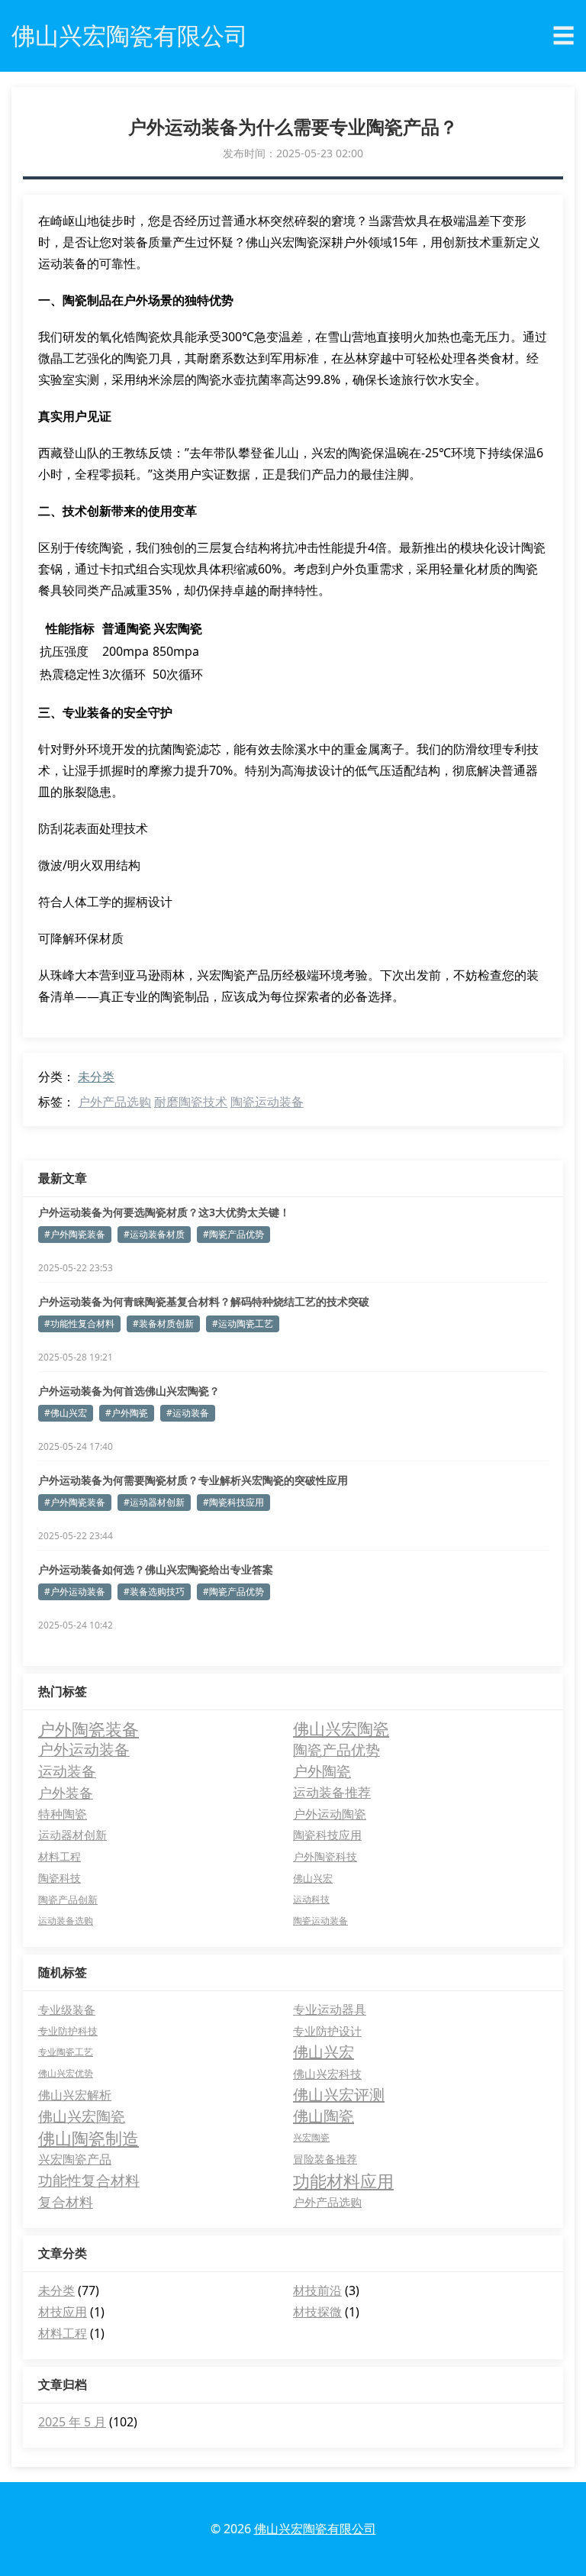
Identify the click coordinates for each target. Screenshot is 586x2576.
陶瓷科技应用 (327, 1835)
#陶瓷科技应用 (233, 1502)
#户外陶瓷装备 (75, 1234)
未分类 (96, 1077)
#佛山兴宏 (66, 1413)
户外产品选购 (114, 1102)
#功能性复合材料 (79, 1324)
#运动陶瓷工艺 (243, 1324)
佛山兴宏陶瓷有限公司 (315, 2529)
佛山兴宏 (313, 1878)
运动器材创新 (72, 1835)
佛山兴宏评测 (339, 2095)
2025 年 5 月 (72, 2422)
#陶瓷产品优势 (233, 1234)
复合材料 (66, 2202)
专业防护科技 (68, 2031)
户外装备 (66, 1792)
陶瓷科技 (60, 1878)
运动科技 (311, 1899)
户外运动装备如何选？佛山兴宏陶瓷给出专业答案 (156, 1569)
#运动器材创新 (154, 1502)
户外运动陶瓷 (330, 1814)
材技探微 (317, 2312)
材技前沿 (317, 2290)
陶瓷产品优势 (336, 1750)
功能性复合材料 (89, 2181)
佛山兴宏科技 (327, 2074)
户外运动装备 (84, 1750)
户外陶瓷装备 (89, 1729)
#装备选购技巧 (154, 1591)
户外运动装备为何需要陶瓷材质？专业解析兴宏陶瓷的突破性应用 (193, 1480)
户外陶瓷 (322, 1771)
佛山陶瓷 (324, 2116)
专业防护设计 (327, 2031)
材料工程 (60, 1856)
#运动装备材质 (154, 1234)
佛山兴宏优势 (66, 2073)
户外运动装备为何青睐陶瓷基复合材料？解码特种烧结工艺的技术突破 (204, 1301)
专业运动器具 (330, 2009)
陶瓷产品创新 (68, 1900)
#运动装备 (188, 1413)
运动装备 (67, 1771)
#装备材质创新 (163, 1324)
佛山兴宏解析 (75, 2095)
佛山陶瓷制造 (89, 2138)
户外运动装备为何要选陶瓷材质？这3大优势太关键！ (164, 1212)
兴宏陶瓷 (311, 2137)
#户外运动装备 (75, 1591)
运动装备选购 (66, 1921)
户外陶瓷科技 (325, 1856)
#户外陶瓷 (127, 1413)
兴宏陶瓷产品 (75, 2159)
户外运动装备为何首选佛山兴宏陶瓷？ (129, 1391)
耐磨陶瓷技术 (191, 1102)
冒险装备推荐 (325, 2159)
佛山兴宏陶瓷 (341, 1729)
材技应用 (63, 2312)
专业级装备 (67, 2009)
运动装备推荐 (332, 1792)
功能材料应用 (343, 2181)
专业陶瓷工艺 (66, 2052)
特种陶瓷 (63, 1814)
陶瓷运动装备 (267, 1102)
